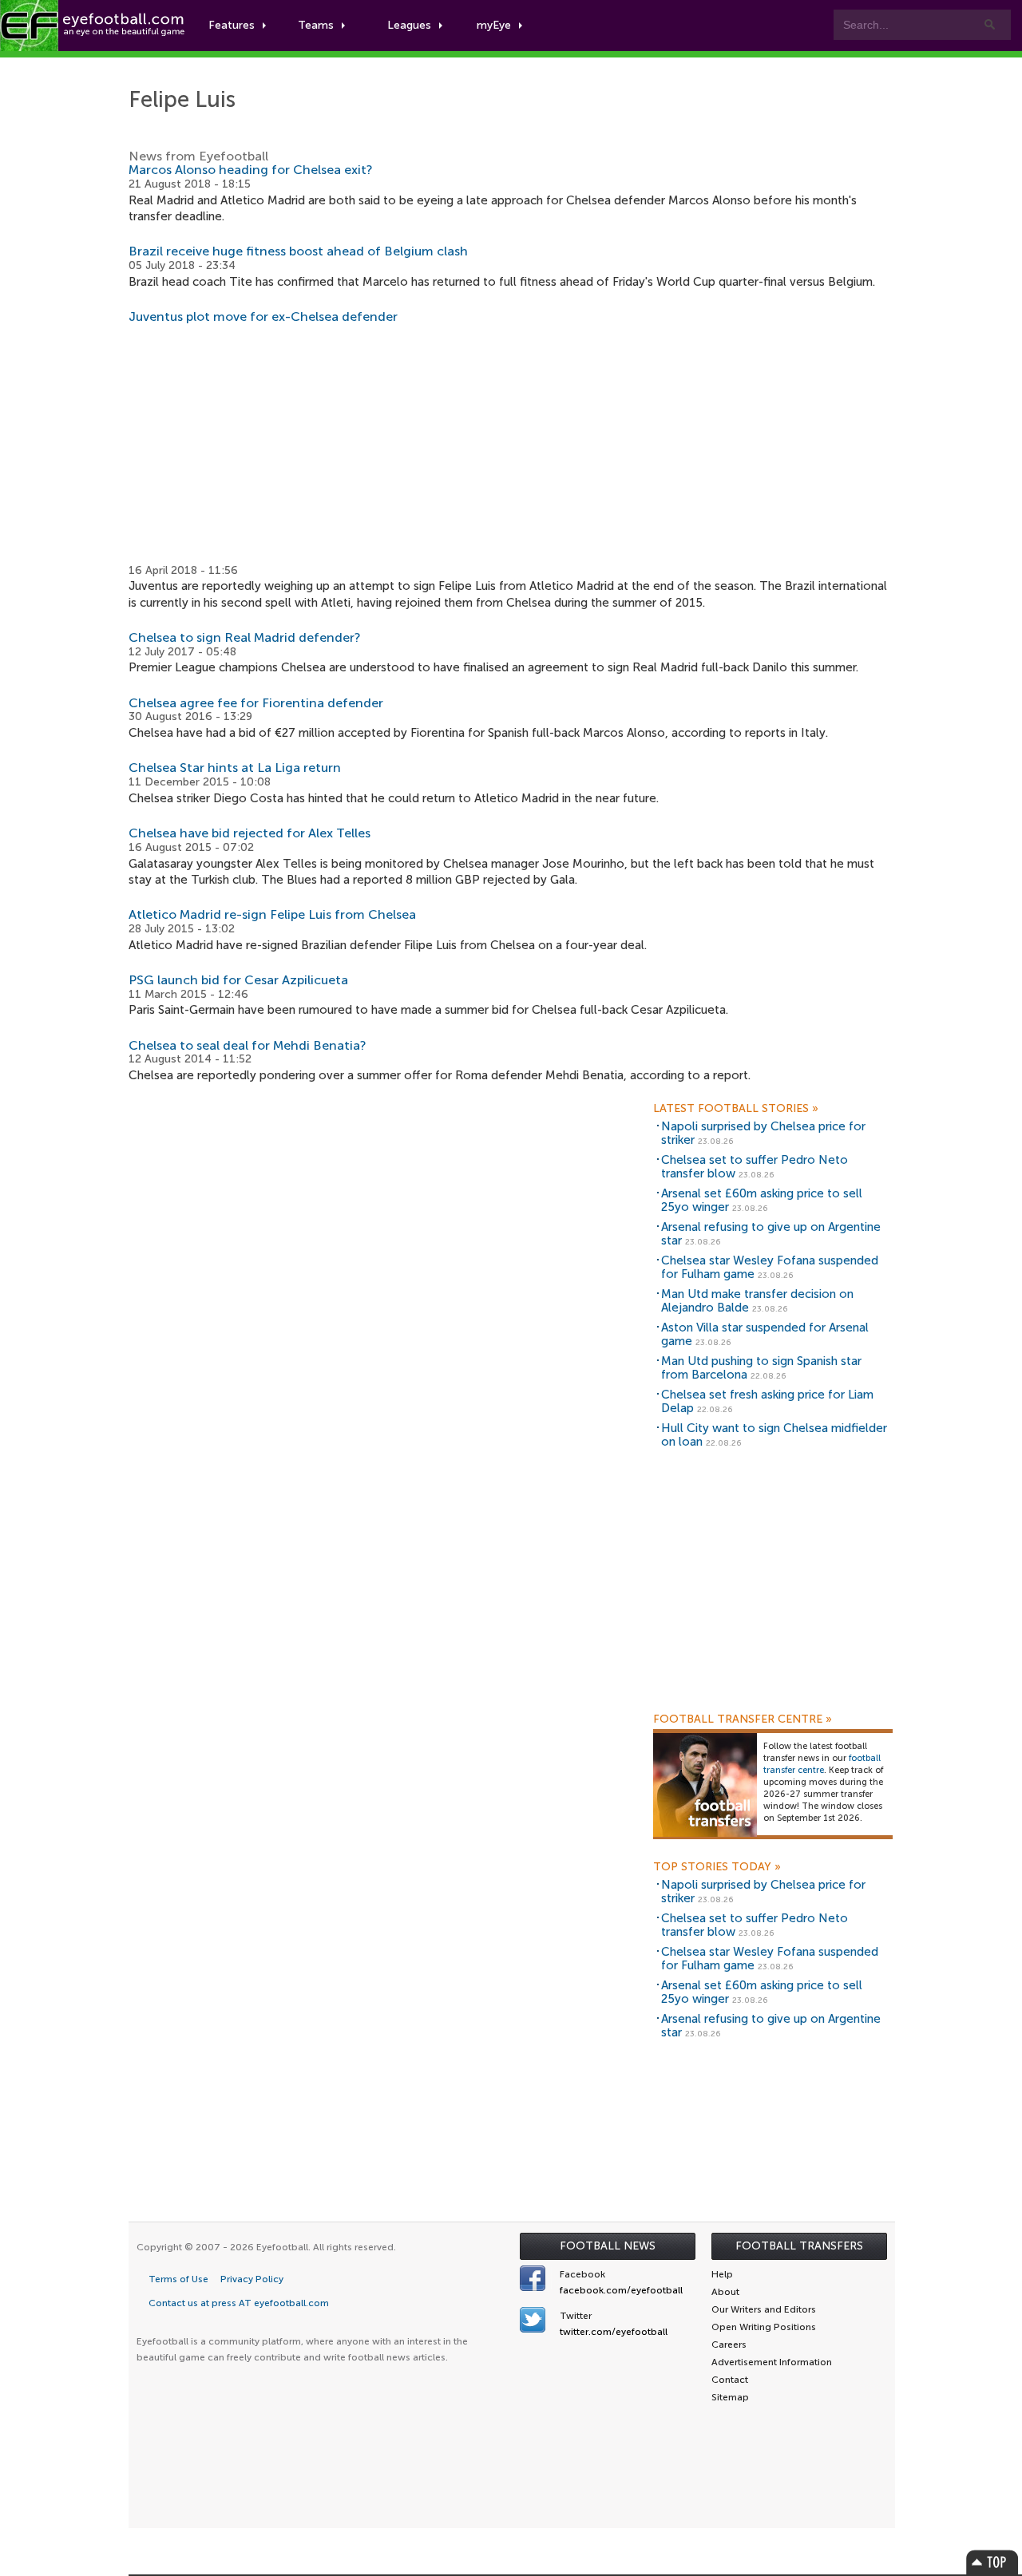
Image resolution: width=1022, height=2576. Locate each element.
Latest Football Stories (736, 1109)
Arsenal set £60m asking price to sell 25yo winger (762, 1200)
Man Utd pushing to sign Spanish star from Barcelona (761, 1368)
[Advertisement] (512, 444)
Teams (316, 25)
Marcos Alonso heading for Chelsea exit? (251, 170)
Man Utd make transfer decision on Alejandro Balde (757, 1301)
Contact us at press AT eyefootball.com (239, 2303)
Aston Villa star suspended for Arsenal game (765, 1334)
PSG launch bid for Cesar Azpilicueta (238, 980)
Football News (608, 2246)
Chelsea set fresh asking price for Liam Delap (767, 1401)
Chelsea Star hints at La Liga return (235, 768)
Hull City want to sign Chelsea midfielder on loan (774, 1435)
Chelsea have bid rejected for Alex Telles (250, 833)
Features (232, 25)
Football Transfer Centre (743, 1719)
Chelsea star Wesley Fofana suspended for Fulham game (770, 1267)
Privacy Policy (252, 2279)
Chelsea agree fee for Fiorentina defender (256, 703)
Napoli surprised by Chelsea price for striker (763, 1133)
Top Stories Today (717, 1867)
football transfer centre (822, 1764)
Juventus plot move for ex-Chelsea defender (263, 317)
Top (992, 2562)
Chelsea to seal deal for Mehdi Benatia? (248, 1045)
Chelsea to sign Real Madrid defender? (245, 637)
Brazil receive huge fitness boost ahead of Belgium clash (298, 251)
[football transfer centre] (705, 1785)
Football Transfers (799, 2246)
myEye (494, 25)
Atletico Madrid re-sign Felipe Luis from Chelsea (272, 914)
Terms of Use (178, 2279)
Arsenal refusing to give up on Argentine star (771, 1234)
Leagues (409, 25)
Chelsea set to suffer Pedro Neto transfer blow (755, 1167)
